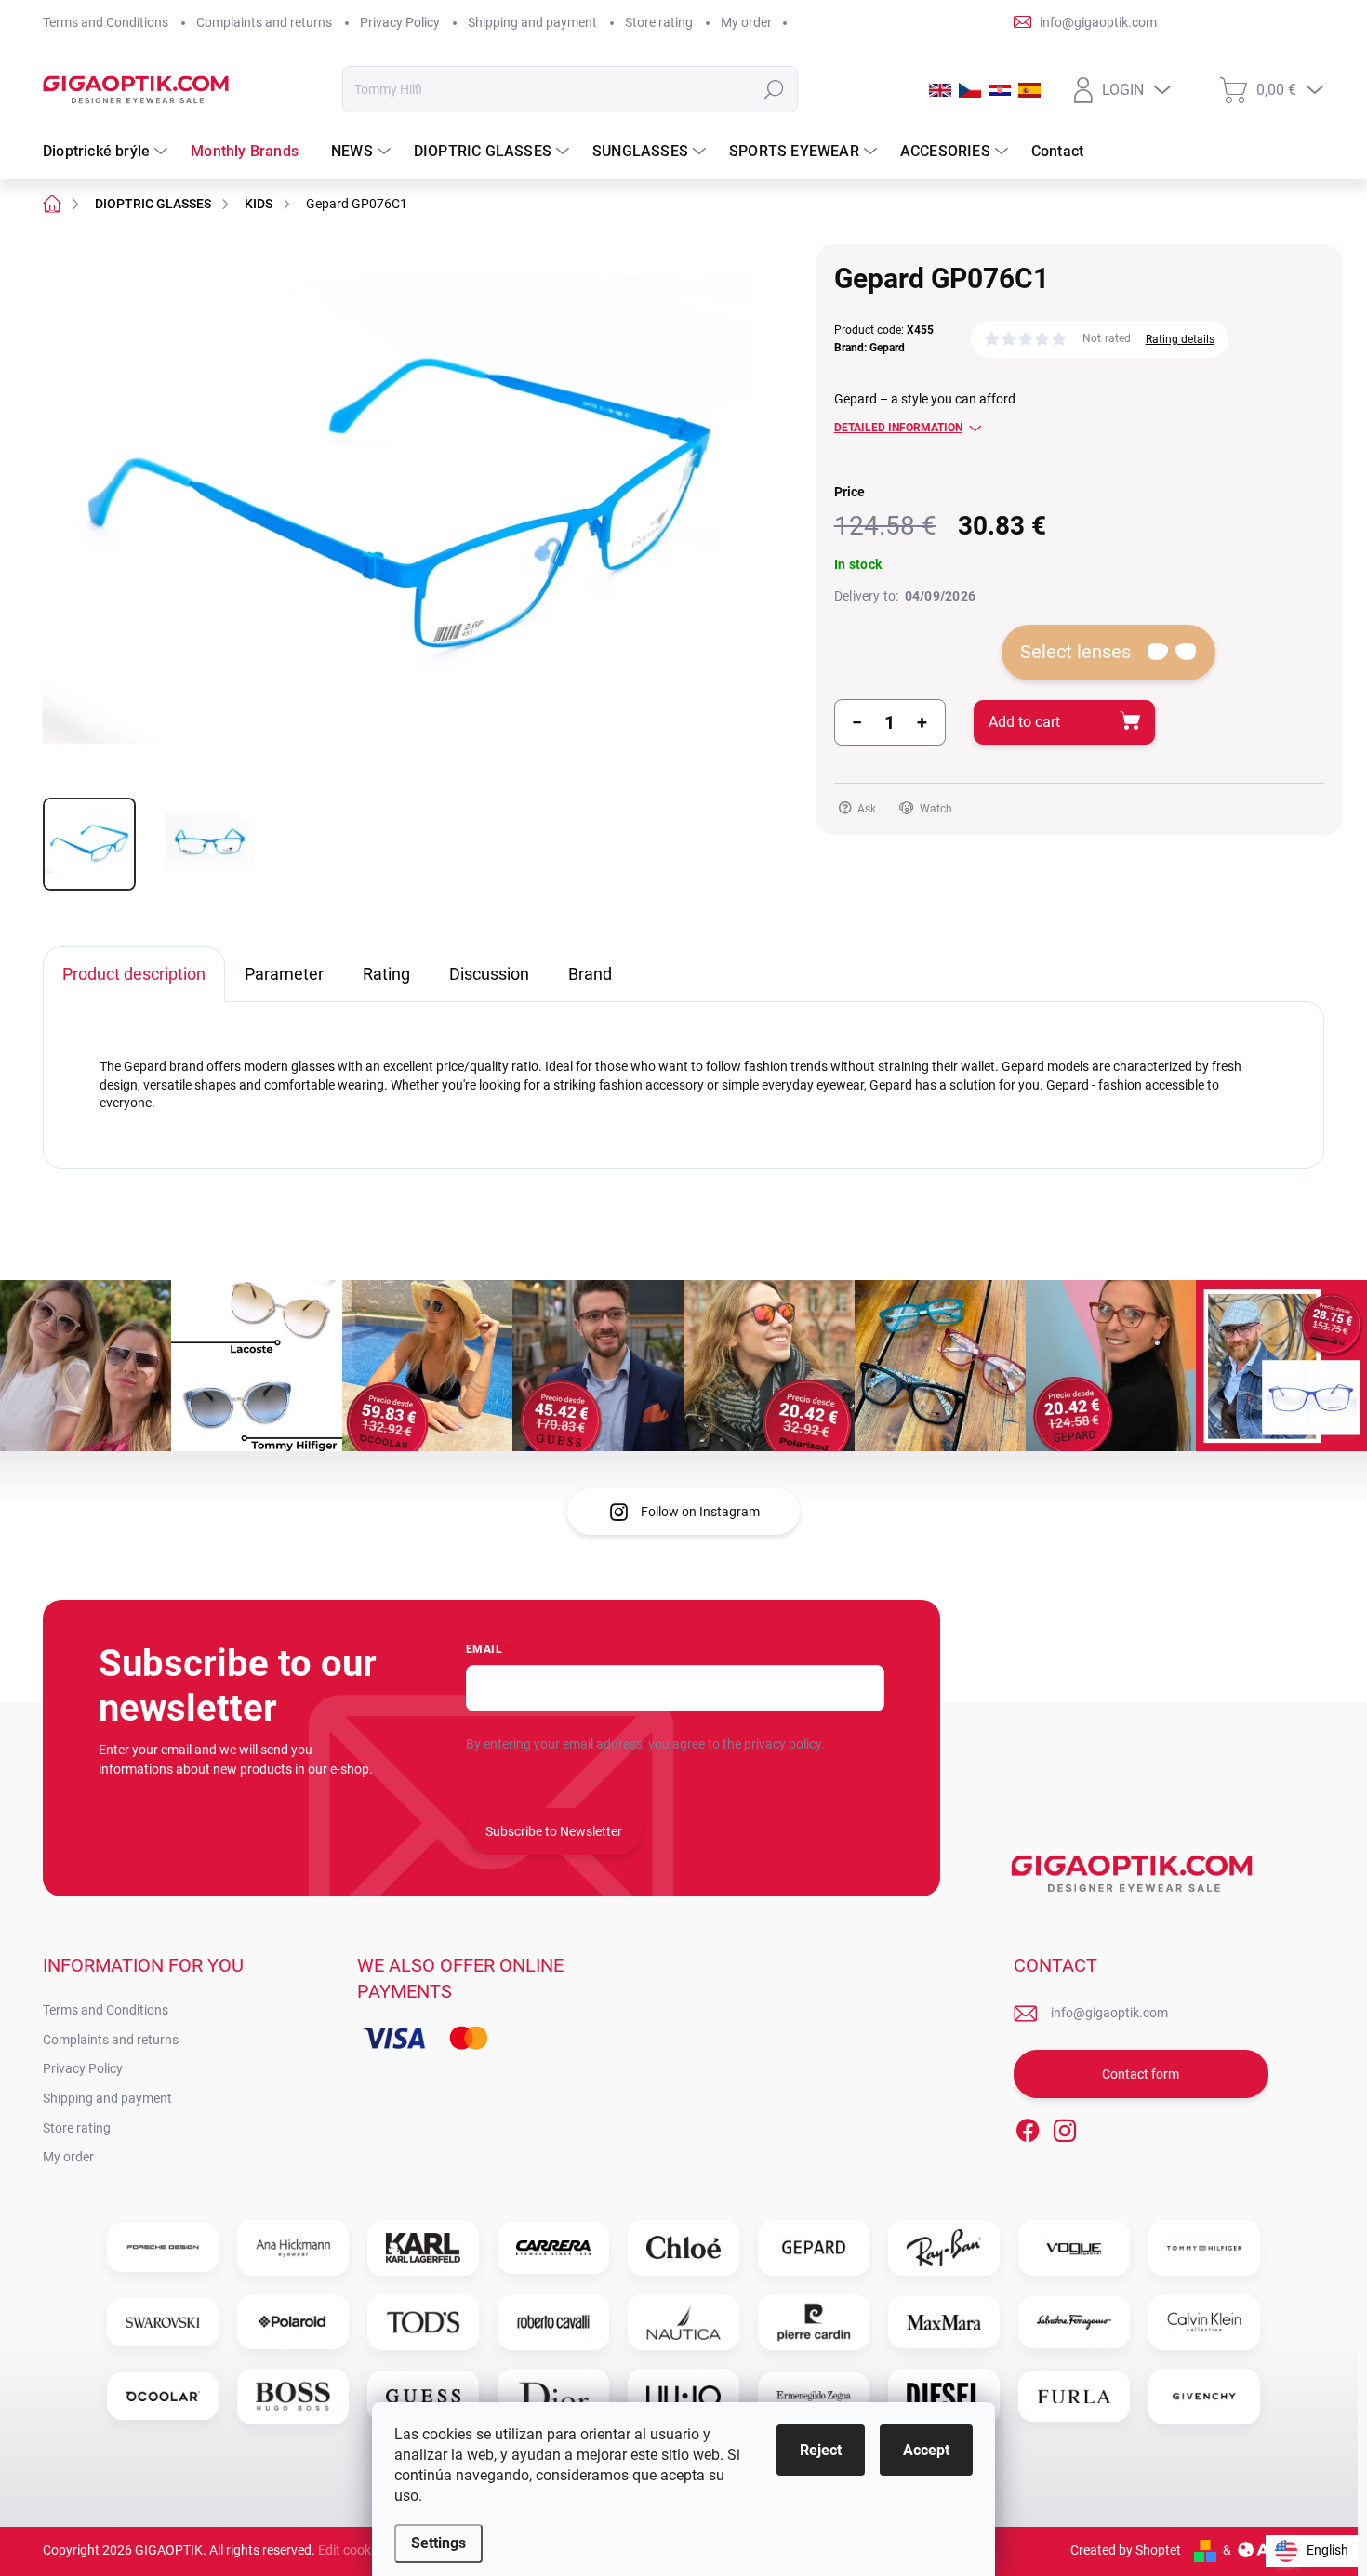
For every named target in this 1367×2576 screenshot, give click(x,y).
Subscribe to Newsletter (554, 1831)
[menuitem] (107, 152)
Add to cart (1024, 722)
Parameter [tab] (284, 974)
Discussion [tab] (489, 974)
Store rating (659, 22)
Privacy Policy (400, 22)
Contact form (1141, 2074)
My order (746, 22)
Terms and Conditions (106, 22)
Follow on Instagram (700, 1512)
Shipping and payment (532, 22)
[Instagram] (1065, 2127)
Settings (438, 2543)
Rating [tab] (386, 974)
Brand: (869, 348)
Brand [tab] (590, 974)
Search (773, 89)
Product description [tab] (134, 974)
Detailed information (898, 428)
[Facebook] (1028, 2127)
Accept (926, 2450)
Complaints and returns (264, 22)
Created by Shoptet (1126, 2550)
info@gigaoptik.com (1109, 2013)
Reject (821, 2450)
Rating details (1180, 339)
